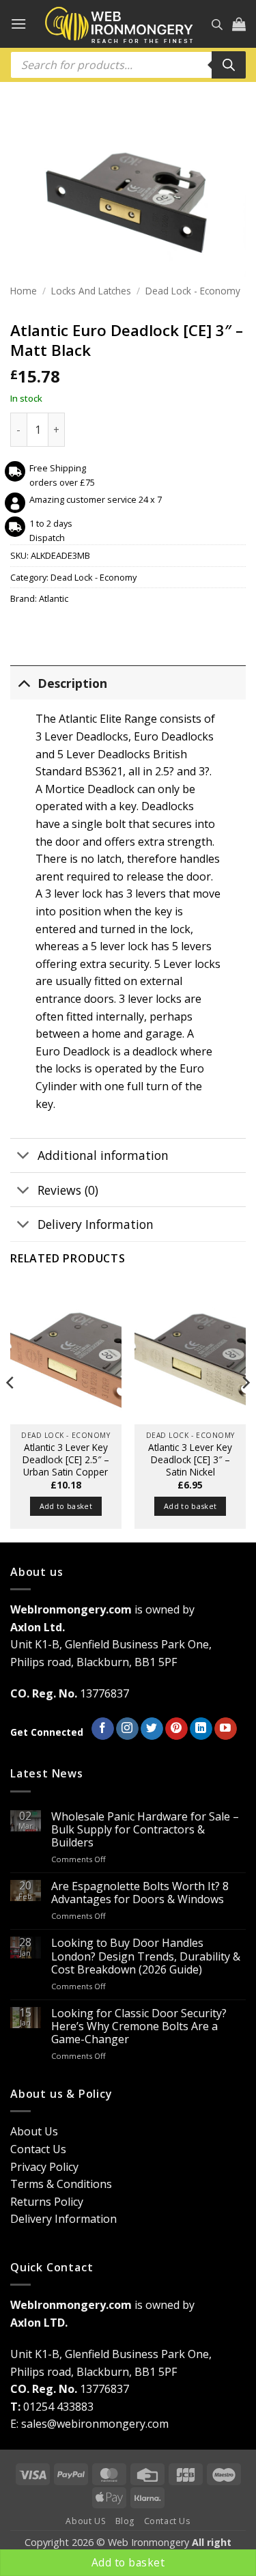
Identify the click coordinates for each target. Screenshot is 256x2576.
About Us (34, 2131)
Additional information (103, 1155)
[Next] (245, 1410)
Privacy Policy (44, 2167)
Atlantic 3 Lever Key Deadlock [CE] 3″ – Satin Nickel (190, 1459)
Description (72, 683)
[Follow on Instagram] (127, 1729)
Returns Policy (47, 2202)
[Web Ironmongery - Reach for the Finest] (119, 24)
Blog (125, 2521)
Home (24, 291)
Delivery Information (96, 1224)
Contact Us (38, 2149)
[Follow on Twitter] (152, 1729)
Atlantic (54, 598)
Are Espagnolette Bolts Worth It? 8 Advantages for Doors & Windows (140, 1893)
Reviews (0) (68, 1190)
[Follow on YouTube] (226, 1729)
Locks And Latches (91, 291)
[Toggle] (24, 683)
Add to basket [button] (66, 1506)
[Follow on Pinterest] (176, 1729)
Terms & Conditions (61, 2184)
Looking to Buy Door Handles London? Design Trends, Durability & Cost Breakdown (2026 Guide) (146, 1956)
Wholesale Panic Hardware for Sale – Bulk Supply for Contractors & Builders (145, 1830)
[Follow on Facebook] (103, 1729)
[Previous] (11, 1410)
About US (86, 2521)
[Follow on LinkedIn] (201, 1729)
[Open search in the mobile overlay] (217, 24)
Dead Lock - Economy (193, 291)
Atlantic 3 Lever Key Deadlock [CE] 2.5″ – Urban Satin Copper (66, 1459)
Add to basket (128, 2562)
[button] (18, 24)
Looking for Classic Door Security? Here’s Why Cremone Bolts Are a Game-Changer (139, 2027)
